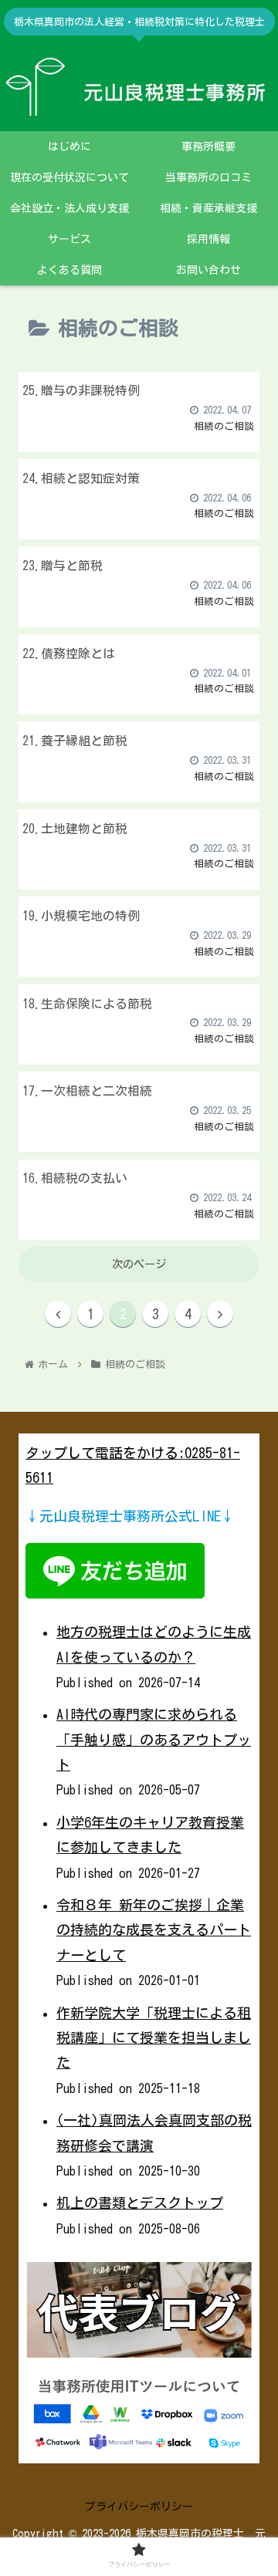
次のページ (139, 1264)
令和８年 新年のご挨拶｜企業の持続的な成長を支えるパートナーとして (154, 1930)
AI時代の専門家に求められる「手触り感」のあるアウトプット (154, 1739)
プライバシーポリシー (139, 2507)
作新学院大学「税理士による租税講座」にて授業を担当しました (154, 2038)
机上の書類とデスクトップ (140, 2203)
